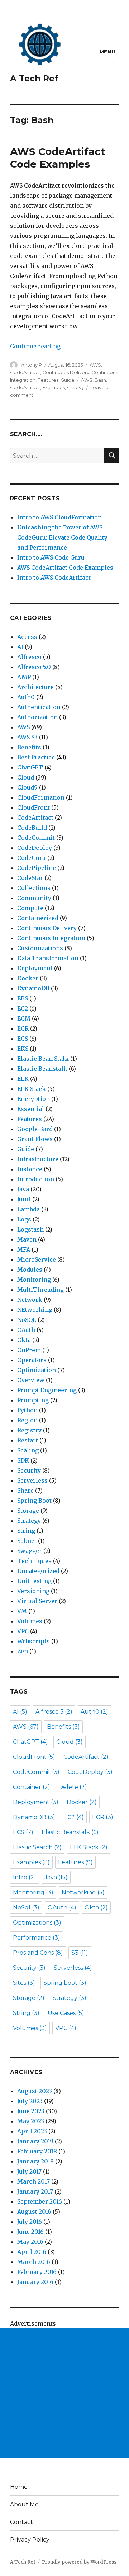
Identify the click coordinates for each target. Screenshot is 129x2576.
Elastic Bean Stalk (43, 1059)
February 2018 (37, 2151)
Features (48, 380)
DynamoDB (33, 988)
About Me (24, 2504)
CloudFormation (41, 797)
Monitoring (34, 1280)
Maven (27, 1239)
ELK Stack (32, 1089)
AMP (24, 677)
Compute (30, 908)
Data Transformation (48, 958)
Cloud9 (27, 787)
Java (23, 1189)
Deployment (35, 968)
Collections (34, 888)
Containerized (38, 918)
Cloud (26, 777)
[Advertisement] (64, 2393)
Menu (107, 52)
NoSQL (27, 1320)
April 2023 (32, 2131)
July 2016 (30, 2222)
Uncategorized (38, 1571)
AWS (95, 365)
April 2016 (32, 2252)
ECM (24, 1018)
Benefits (29, 747)
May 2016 (30, 2242)
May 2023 (31, 2121)
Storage (28, 1511)
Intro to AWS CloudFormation (59, 517)
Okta (24, 1340)
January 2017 (35, 2191)
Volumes (30, 1621)
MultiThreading (40, 1290)
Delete (73, 1787)
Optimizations (37, 1923)
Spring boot (65, 1983)
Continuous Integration (51, 938)
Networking (83, 1892)
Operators (32, 1360)
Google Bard (35, 1129)
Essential (31, 1109)
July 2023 (30, 2101)
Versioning (33, 1591)
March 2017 (34, 2181)
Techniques (34, 1561)
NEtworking (35, 1310)
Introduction (36, 1179)
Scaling (28, 1450)
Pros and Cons (38, 1953)
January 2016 (35, 2282)
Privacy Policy (30, 2540)
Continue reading (35, 346)
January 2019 (35, 2141)
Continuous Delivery (66, 372)
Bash (100, 380)
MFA (24, 1249)
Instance (30, 1169)
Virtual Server (37, 1601)
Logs (24, 1219)
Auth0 (26, 697)
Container (32, 1787)
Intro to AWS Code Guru (51, 557)
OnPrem (29, 1350)
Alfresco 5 (54, 1712)
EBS (23, 998)
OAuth (26, 1330)
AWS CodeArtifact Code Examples (58, 158)
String (26, 1531)
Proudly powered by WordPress (79, 2562)
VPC (23, 1631)
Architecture (35, 687)
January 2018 (35, 2161)
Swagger (30, 1551)
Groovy (75, 387)
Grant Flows (35, 1139)
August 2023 (35, 2091)
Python (27, 1410)
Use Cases (66, 2013)
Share (25, 1490)
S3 (80, 1953)
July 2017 (29, 2171)
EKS (23, 1049)
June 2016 (30, 2232)
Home (19, 2487)
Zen (23, 1651)
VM (22, 1611)
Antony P (32, 365)
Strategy (29, 1521)
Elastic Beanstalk (42, 1069)
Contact (21, 2522)
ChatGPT (30, 767)
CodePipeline (37, 868)
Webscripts (34, 1641)
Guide (68, 380)
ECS (23, 1039)
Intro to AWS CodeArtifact (54, 578)
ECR (23, 1028)
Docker (28, 978)
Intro (25, 1877)
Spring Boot (34, 1501)
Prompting (33, 1400)
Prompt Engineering (47, 1390)
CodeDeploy (35, 848)
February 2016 (37, 2272)
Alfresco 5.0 (34, 667)
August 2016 (34, 2212)
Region (27, 1420)
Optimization (37, 1370)
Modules (30, 1270)
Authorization (37, 717)
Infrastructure (38, 1159)
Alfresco (29, 657)
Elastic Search (37, 1847)
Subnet (27, 1541)
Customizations (40, 948)
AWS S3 (27, 737)
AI (20, 647)
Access (27, 637)
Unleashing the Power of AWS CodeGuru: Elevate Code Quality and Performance (62, 537)
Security (29, 1470)
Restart (28, 1440)
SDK (23, 1460)
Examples (54, 387)
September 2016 (40, 2201)
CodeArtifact (25, 372)
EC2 (23, 1008)
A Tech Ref (34, 79)
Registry (29, 1430)
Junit (24, 1199)
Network (30, 1300)
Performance (37, 1938)
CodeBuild (32, 828)
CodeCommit (36, 838)
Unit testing (34, 1581)
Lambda (28, 1209)
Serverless (32, 1480)
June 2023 (31, 2111)
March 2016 (34, 2262)
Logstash (30, 1229)
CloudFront (34, 807)
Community (34, 898)
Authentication (39, 707)
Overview (31, 1380)
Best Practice (36, 757)
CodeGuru (32, 858)
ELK (23, 1079)
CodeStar (30, 878)
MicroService (37, 1259)
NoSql (26, 1908)
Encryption (34, 1099)
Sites (24, 1983)
